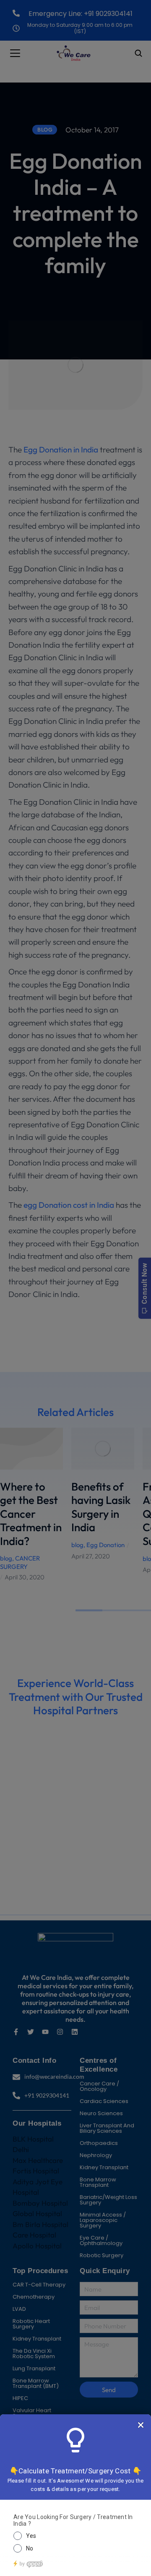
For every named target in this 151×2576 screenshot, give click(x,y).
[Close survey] (141, 2425)
